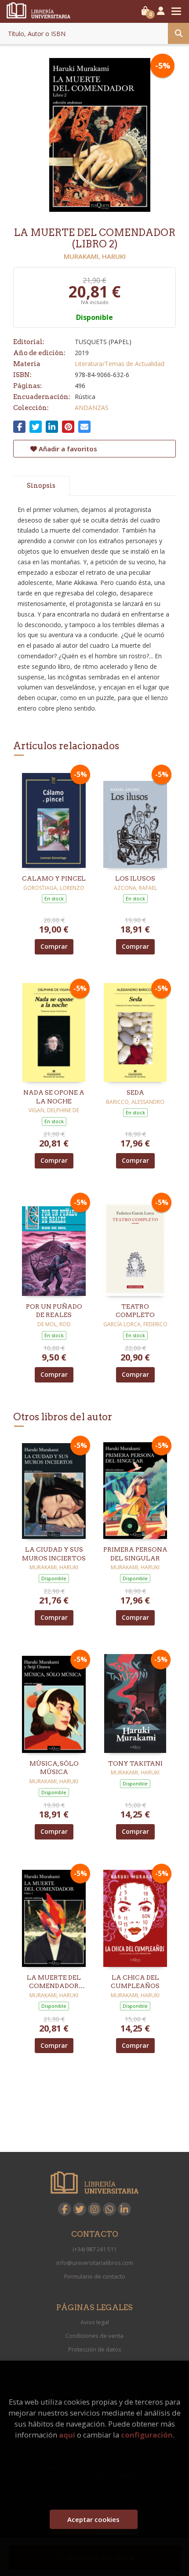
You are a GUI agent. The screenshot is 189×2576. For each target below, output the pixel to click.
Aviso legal (95, 2322)
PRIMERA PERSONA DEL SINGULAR (135, 1554)
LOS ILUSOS (135, 878)
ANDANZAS (92, 408)
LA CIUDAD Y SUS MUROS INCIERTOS (54, 1554)
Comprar (54, 946)
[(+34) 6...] (109, 2209)
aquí (67, 2435)
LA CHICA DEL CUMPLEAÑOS (135, 1982)
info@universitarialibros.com (95, 2263)
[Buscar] (178, 33)
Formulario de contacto (95, 2276)
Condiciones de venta (94, 2336)
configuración (147, 2435)
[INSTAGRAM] (94, 2209)
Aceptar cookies (93, 2519)
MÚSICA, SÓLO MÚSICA (54, 1768)
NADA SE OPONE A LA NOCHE (54, 1097)
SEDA (135, 1092)
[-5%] (54, 818)
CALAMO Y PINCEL (54, 878)
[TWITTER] (80, 2209)
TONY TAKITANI (135, 1763)
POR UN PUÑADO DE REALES (54, 1311)
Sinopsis (41, 486)
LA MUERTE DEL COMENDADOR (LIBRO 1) (54, 1982)
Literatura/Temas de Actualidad (120, 364)
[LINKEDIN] (124, 2209)
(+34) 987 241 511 (94, 2249)
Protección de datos (95, 2349)
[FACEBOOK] (65, 2209)
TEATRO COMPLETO (135, 1311)
